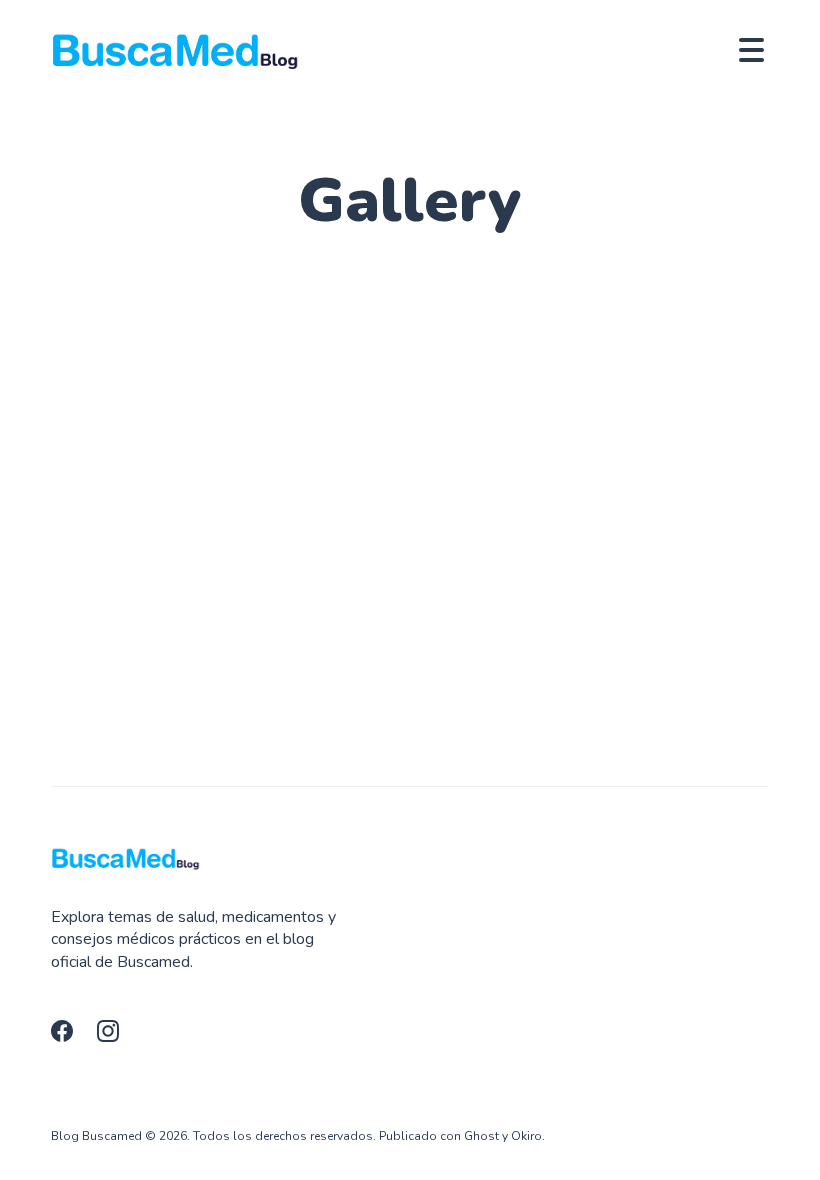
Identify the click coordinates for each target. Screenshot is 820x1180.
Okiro (526, 1136)
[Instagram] (114, 1037)
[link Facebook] (68, 1037)
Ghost (481, 1136)
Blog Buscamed (96, 1136)
